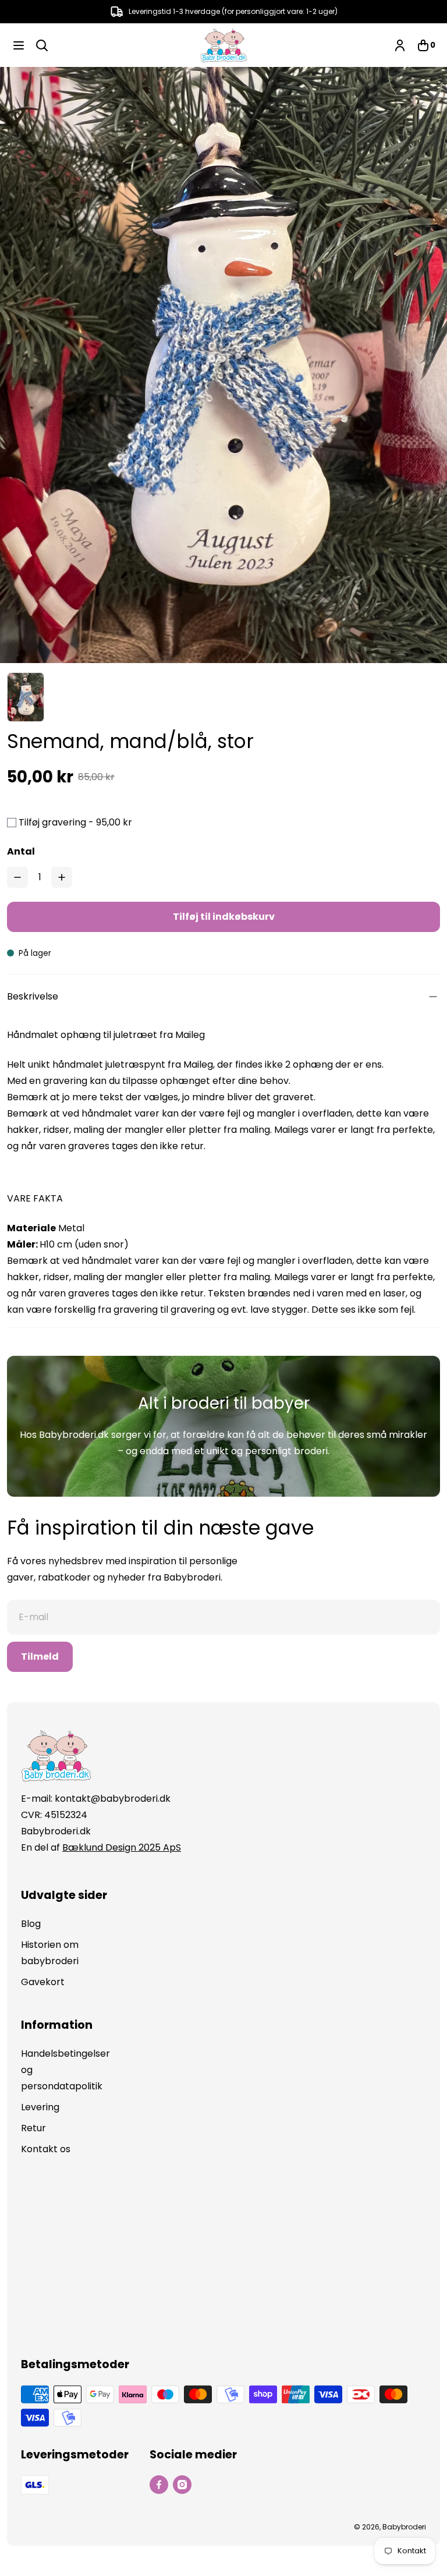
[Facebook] (159, 2485)
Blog (31, 1924)
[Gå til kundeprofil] (400, 45)
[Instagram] (182, 2485)
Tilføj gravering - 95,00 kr (75, 822)
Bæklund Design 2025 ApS (122, 1847)
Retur (33, 2128)
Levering (40, 2107)
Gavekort (43, 1982)
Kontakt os (46, 2149)
